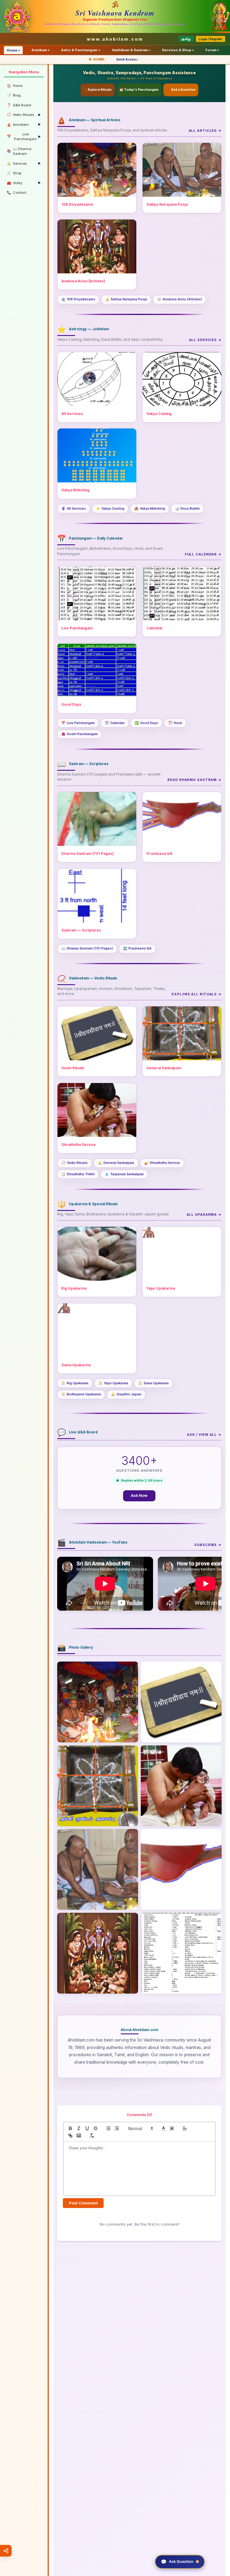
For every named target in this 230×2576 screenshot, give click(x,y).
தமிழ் (186, 39)
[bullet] (117, 2128)
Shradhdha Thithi (78, 1174)
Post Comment (83, 2203)
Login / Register (210, 39)
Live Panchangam (78, 723)
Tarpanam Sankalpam (124, 1174)
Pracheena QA (137, 948)
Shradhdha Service (162, 1163)
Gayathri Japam (126, 1394)
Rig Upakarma (75, 1383)
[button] (140, 2128)
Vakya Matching (150, 509)
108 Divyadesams (78, 299)
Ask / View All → (204, 1435)
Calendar (115, 723)
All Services (74, 509)
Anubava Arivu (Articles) (180, 299)
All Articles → (205, 131)
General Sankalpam (116, 1163)
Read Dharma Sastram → (195, 780)
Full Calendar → (203, 554)
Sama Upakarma (153, 1383)
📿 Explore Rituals (97, 90)
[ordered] (108, 2128)
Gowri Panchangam (80, 734)
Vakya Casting (110, 509)
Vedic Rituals (75, 1163)
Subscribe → (208, 1545)
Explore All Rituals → (197, 994)
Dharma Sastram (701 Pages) (87, 948)
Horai (175, 723)
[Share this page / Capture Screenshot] (6, 2551)
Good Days (146, 723)
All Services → (205, 340)
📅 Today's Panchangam (139, 90)
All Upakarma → (204, 1214)
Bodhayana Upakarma (81, 1394)
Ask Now (139, 1496)
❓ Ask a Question (181, 90)
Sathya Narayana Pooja (126, 299)
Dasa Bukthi (187, 509)
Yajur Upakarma (113, 1383)
